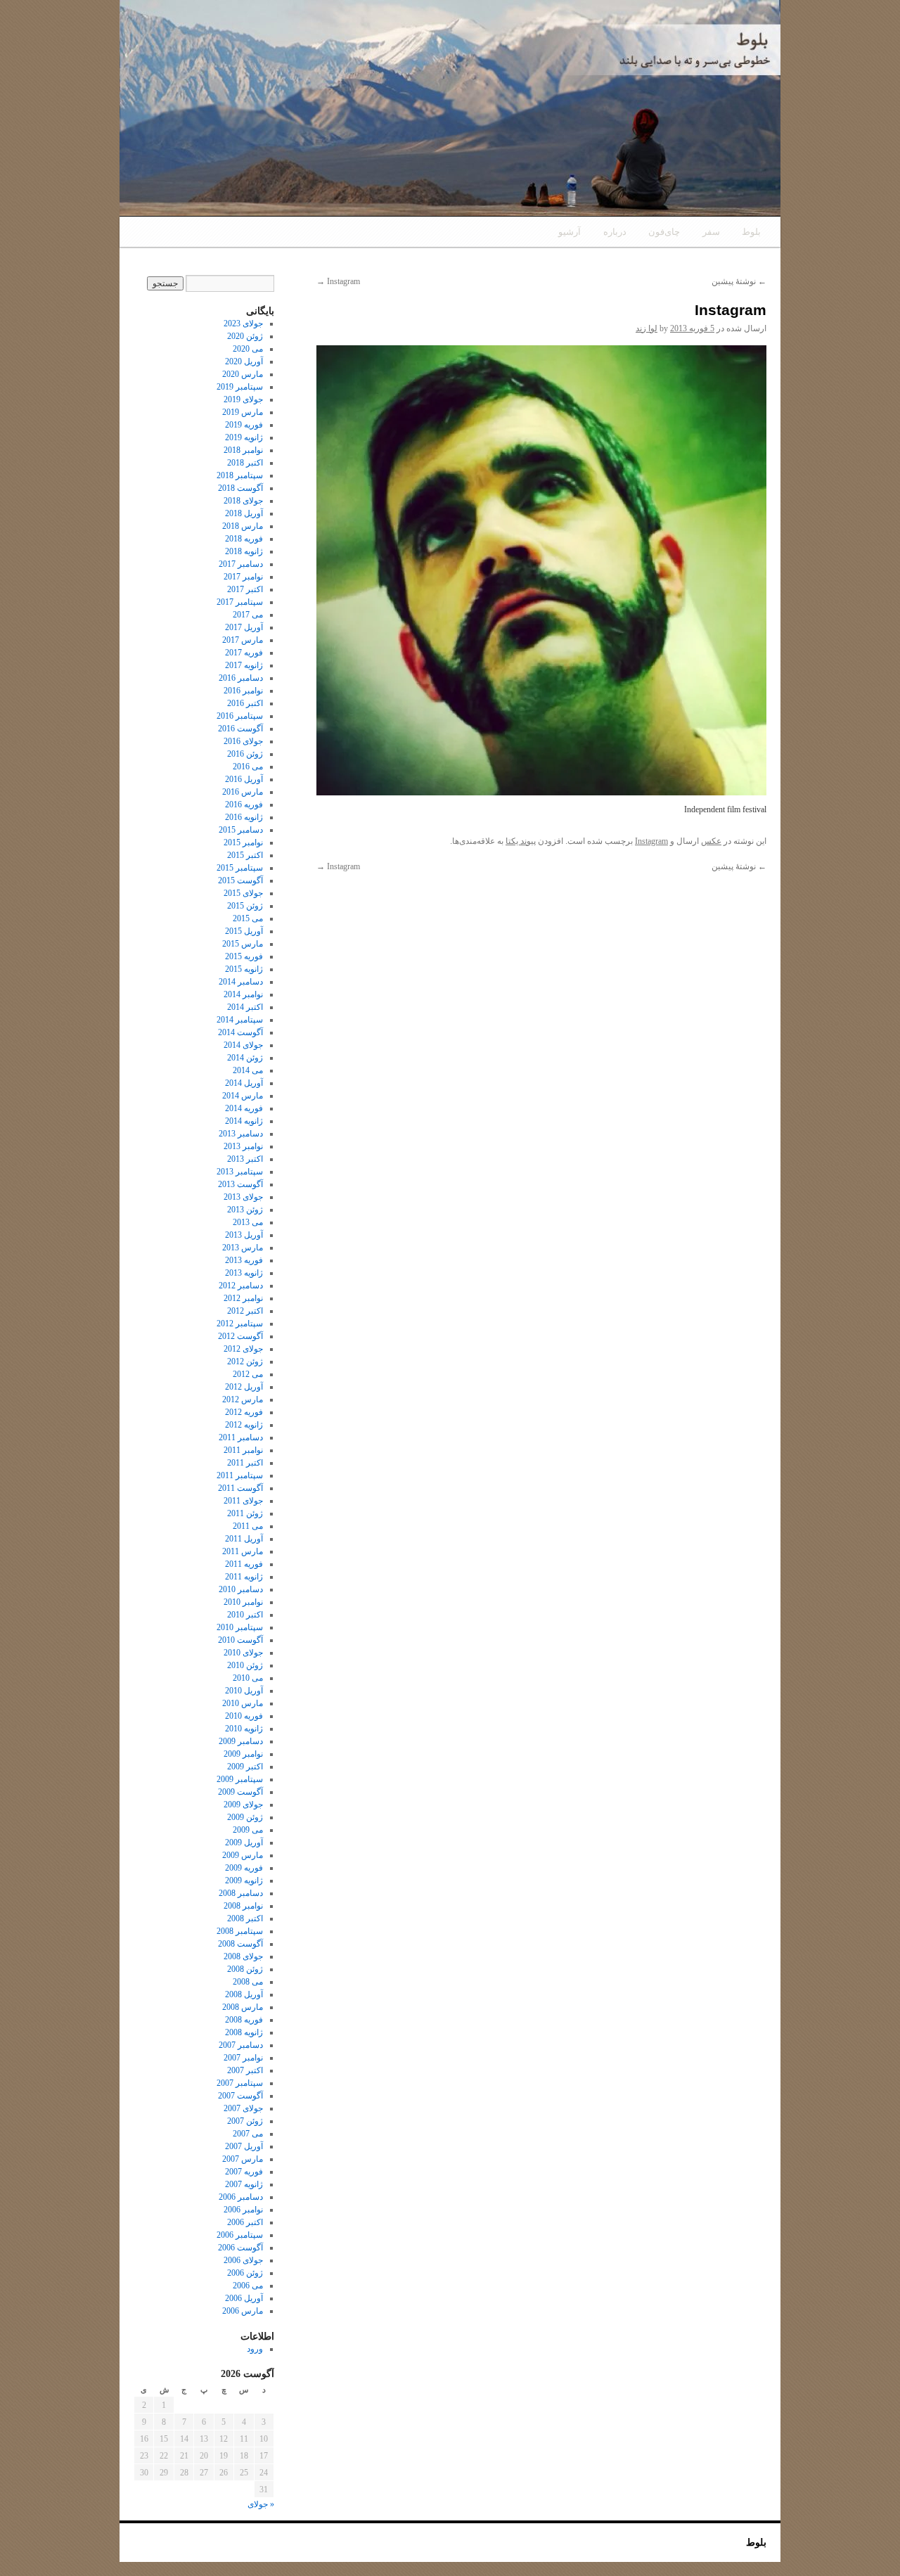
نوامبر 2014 (243, 994)
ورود (255, 2349)
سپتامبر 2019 (240, 387)
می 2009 (248, 1830)
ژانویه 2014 (244, 1121)
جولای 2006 (243, 2260)
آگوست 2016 (240, 729)
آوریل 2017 (244, 627)
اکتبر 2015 (245, 855)
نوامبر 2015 (243, 842)
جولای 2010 (243, 1653)
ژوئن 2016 (245, 754)
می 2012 (248, 1374)
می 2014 (248, 1070)
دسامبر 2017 (241, 564)
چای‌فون (664, 232)
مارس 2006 (243, 2311)
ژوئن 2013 (245, 1210)
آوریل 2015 (244, 931)
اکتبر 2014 (245, 1007)
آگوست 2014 (240, 1032)
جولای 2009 (243, 1805)
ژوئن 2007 (245, 2121)
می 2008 (248, 1982)
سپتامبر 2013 (240, 1172)
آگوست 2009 (240, 1792)
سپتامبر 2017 (240, 602)
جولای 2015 (243, 893)
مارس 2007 (243, 2159)
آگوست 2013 (240, 1184)
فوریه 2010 (244, 1716)
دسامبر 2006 (241, 2197)
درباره (615, 232)
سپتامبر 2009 (240, 1779)
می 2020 (248, 349)
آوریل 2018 (244, 513)
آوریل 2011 (244, 1539)
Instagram (338, 281)
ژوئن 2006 (245, 2273)
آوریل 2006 (244, 2298)
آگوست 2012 (240, 1336)
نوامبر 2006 (243, 2210)
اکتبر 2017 (245, 589)
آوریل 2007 (244, 2146)
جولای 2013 (243, 1197)
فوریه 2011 (244, 1564)
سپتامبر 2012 (240, 1324)
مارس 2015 (243, 944)
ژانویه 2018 (244, 551)
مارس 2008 (243, 2007)
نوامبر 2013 (243, 1146)
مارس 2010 (243, 1703)
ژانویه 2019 (244, 437)
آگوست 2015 (240, 880)
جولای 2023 (243, 323)
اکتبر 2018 (245, 463)
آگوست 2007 (240, 2096)
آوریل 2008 (244, 1994)
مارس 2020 (243, 374)
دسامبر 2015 (241, 830)
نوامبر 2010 (243, 1602)
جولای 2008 (243, 1956)
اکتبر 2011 (245, 1463)
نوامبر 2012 (243, 1298)
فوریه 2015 (244, 956)
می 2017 (248, 615)
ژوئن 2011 (245, 1513)
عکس (711, 841)
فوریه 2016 (244, 805)
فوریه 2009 (244, 1868)
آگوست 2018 (240, 488)
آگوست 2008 (240, 1944)
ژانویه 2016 (244, 817)
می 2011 (248, 1526)
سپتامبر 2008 (240, 1931)
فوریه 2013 (244, 1260)
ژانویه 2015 (244, 969)
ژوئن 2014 (245, 1058)
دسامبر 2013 (241, 1134)
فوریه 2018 (244, 539)
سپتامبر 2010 (240, 1627)
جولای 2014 (243, 1045)
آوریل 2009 (244, 1843)
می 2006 (248, 2286)
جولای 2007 (243, 2108)
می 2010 (248, 1678)
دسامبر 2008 (241, 1893)
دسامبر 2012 (241, 1286)
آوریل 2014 (244, 1083)
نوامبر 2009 (243, 1754)
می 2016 (248, 767)
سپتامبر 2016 (240, 716)
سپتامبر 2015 (240, 868)
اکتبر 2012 (245, 1311)
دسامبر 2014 (241, 982)
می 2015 (248, 918)
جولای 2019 (243, 399)
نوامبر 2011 (243, 1450)
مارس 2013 (243, 1248)
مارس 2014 (243, 1096)
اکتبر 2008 (245, 1918)
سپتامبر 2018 (240, 475)
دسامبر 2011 (241, 1437)
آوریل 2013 (244, 1235)
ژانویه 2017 (244, 665)
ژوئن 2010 (245, 1665)
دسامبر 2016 (241, 678)
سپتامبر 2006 (240, 2235)
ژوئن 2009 (245, 1817)
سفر (711, 232)
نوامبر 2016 (243, 691)
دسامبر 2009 (241, 1741)
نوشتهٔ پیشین (739, 281)
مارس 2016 (243, 792)
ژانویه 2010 (244, 1729)
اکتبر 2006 (245, 2222)
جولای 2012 (243, 1349)
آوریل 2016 (244, 779)
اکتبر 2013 (245, 1159)
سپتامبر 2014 (240, 1020)
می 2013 (248, 1222)
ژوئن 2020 (245, 336)
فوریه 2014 (244, 1108)
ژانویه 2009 (244, 1880)
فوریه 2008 (244, 2020)
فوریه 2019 (244, 425)
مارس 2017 (243, 640)
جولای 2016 (243, 741)
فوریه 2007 (244, 2172)
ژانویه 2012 (244, 1425)
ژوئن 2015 (245, 906)
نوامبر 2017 (243, 577)
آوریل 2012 (244, 1387)
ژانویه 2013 (244, 1273)
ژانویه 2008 (244, 2032)
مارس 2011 (243, 1551)
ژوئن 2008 (245, 1969)
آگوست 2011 (240, 1488)
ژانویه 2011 (244, 1577)
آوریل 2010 (244, 1691)
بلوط (751, 232)
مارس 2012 (243, 1399)
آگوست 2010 (240, 1640)
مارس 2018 (243, 526)
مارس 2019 (243, 412)
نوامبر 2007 (243, 2058)
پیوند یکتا (521, 841)
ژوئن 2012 (245, 1361)
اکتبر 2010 (245, 1615)
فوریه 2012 (244, 1412)
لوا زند (647, 328)
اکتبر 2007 (245, 2070)
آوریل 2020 (244, 361)
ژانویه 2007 (244, 2184)
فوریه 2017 (244, 653)
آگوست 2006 (240, 2248)
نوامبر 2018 (243, 450)
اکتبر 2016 (245, 703)
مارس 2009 (243, 1855)
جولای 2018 (243, 501)
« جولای (261, 2504)
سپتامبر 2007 (240, 2083)
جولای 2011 (243, 1501)
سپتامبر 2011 (240, 1475)
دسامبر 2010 (241, 1589)
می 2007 (248, 2134)
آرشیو (570, 232)
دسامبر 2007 (241, 2045)
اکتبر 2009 (245, 1767)
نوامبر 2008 (243, 1906)
